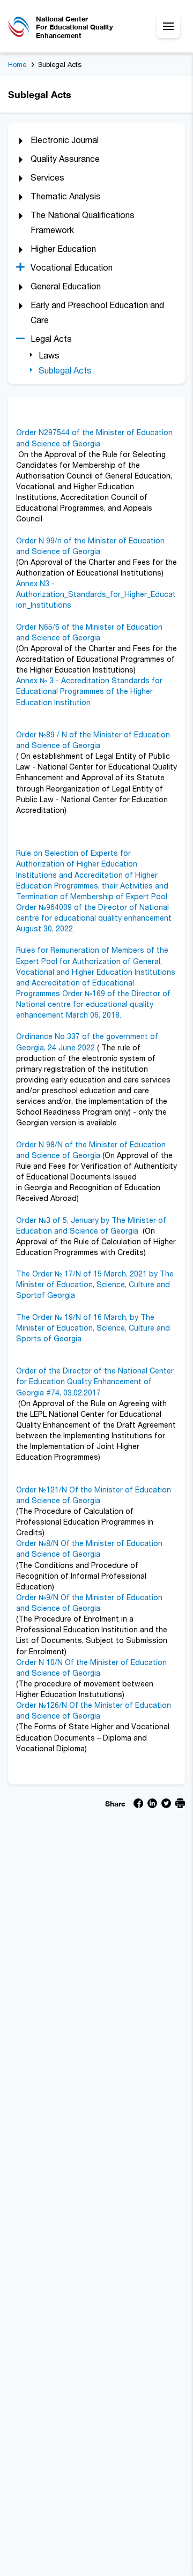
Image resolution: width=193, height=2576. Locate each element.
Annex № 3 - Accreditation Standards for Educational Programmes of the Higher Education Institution (89, 691)
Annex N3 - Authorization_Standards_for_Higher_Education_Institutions (96, 594)
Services (47, 177)
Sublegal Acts (65, 370)
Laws (49, 355)
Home (17, 64)
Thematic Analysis (66, 196)
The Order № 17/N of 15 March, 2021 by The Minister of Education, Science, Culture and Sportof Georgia (95, 1284)
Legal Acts (51, 339)
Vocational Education (72, 267)
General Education (66, 286)
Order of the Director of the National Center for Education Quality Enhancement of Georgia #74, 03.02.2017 (95, 1381)
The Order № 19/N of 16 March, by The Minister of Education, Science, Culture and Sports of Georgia (93, 1328)
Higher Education (63, 249)
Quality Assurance (65, 159)
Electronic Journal (65, 140)
